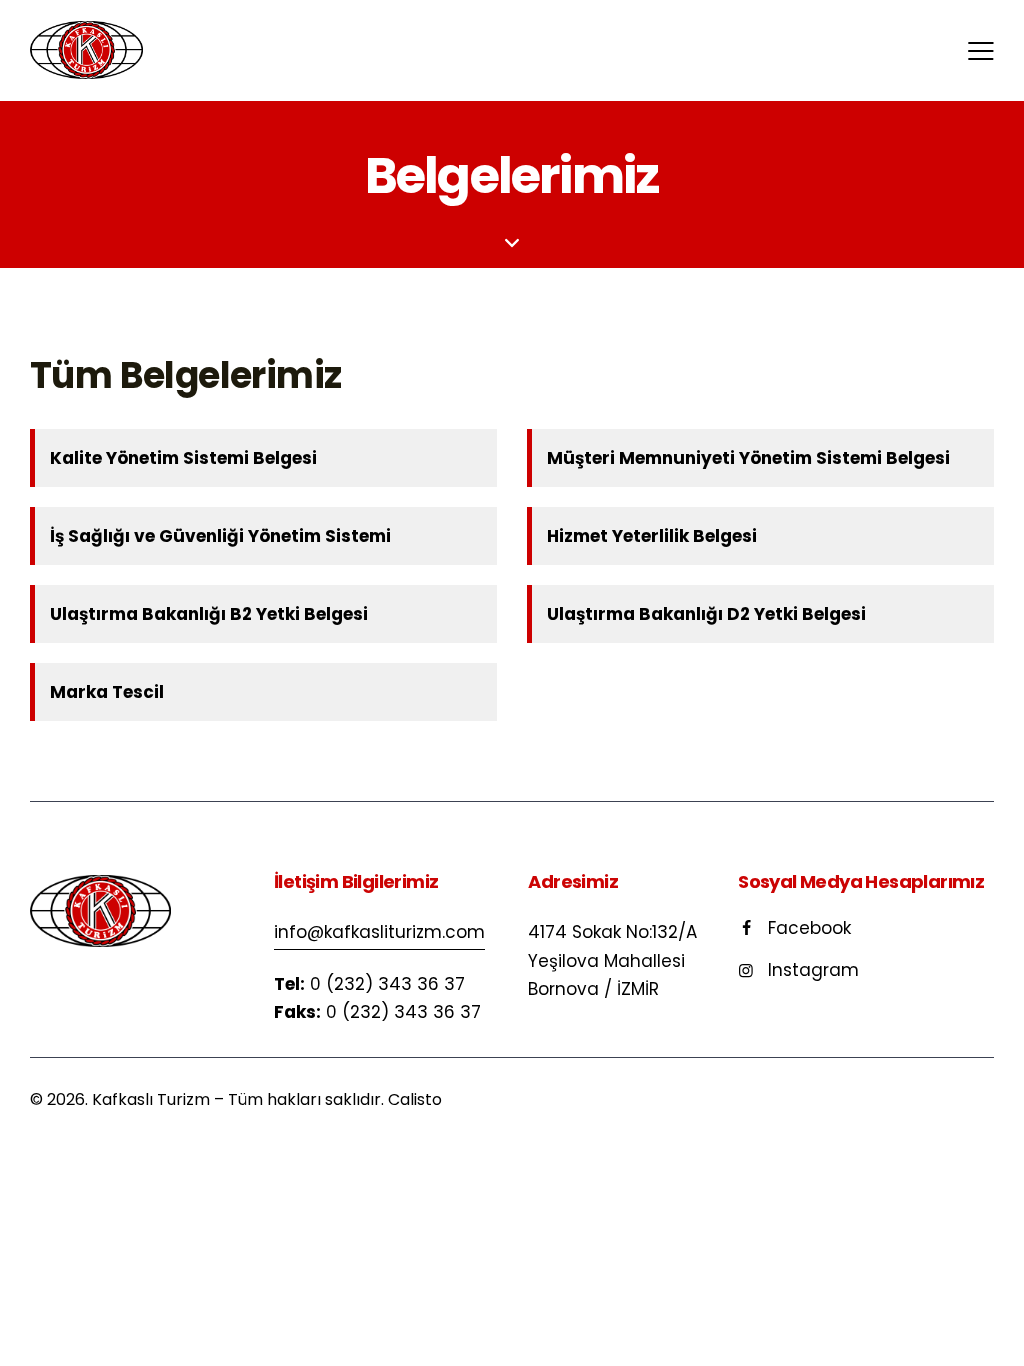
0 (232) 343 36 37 (387, 984)
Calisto (415, 1099)
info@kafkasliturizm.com (379, 932)
